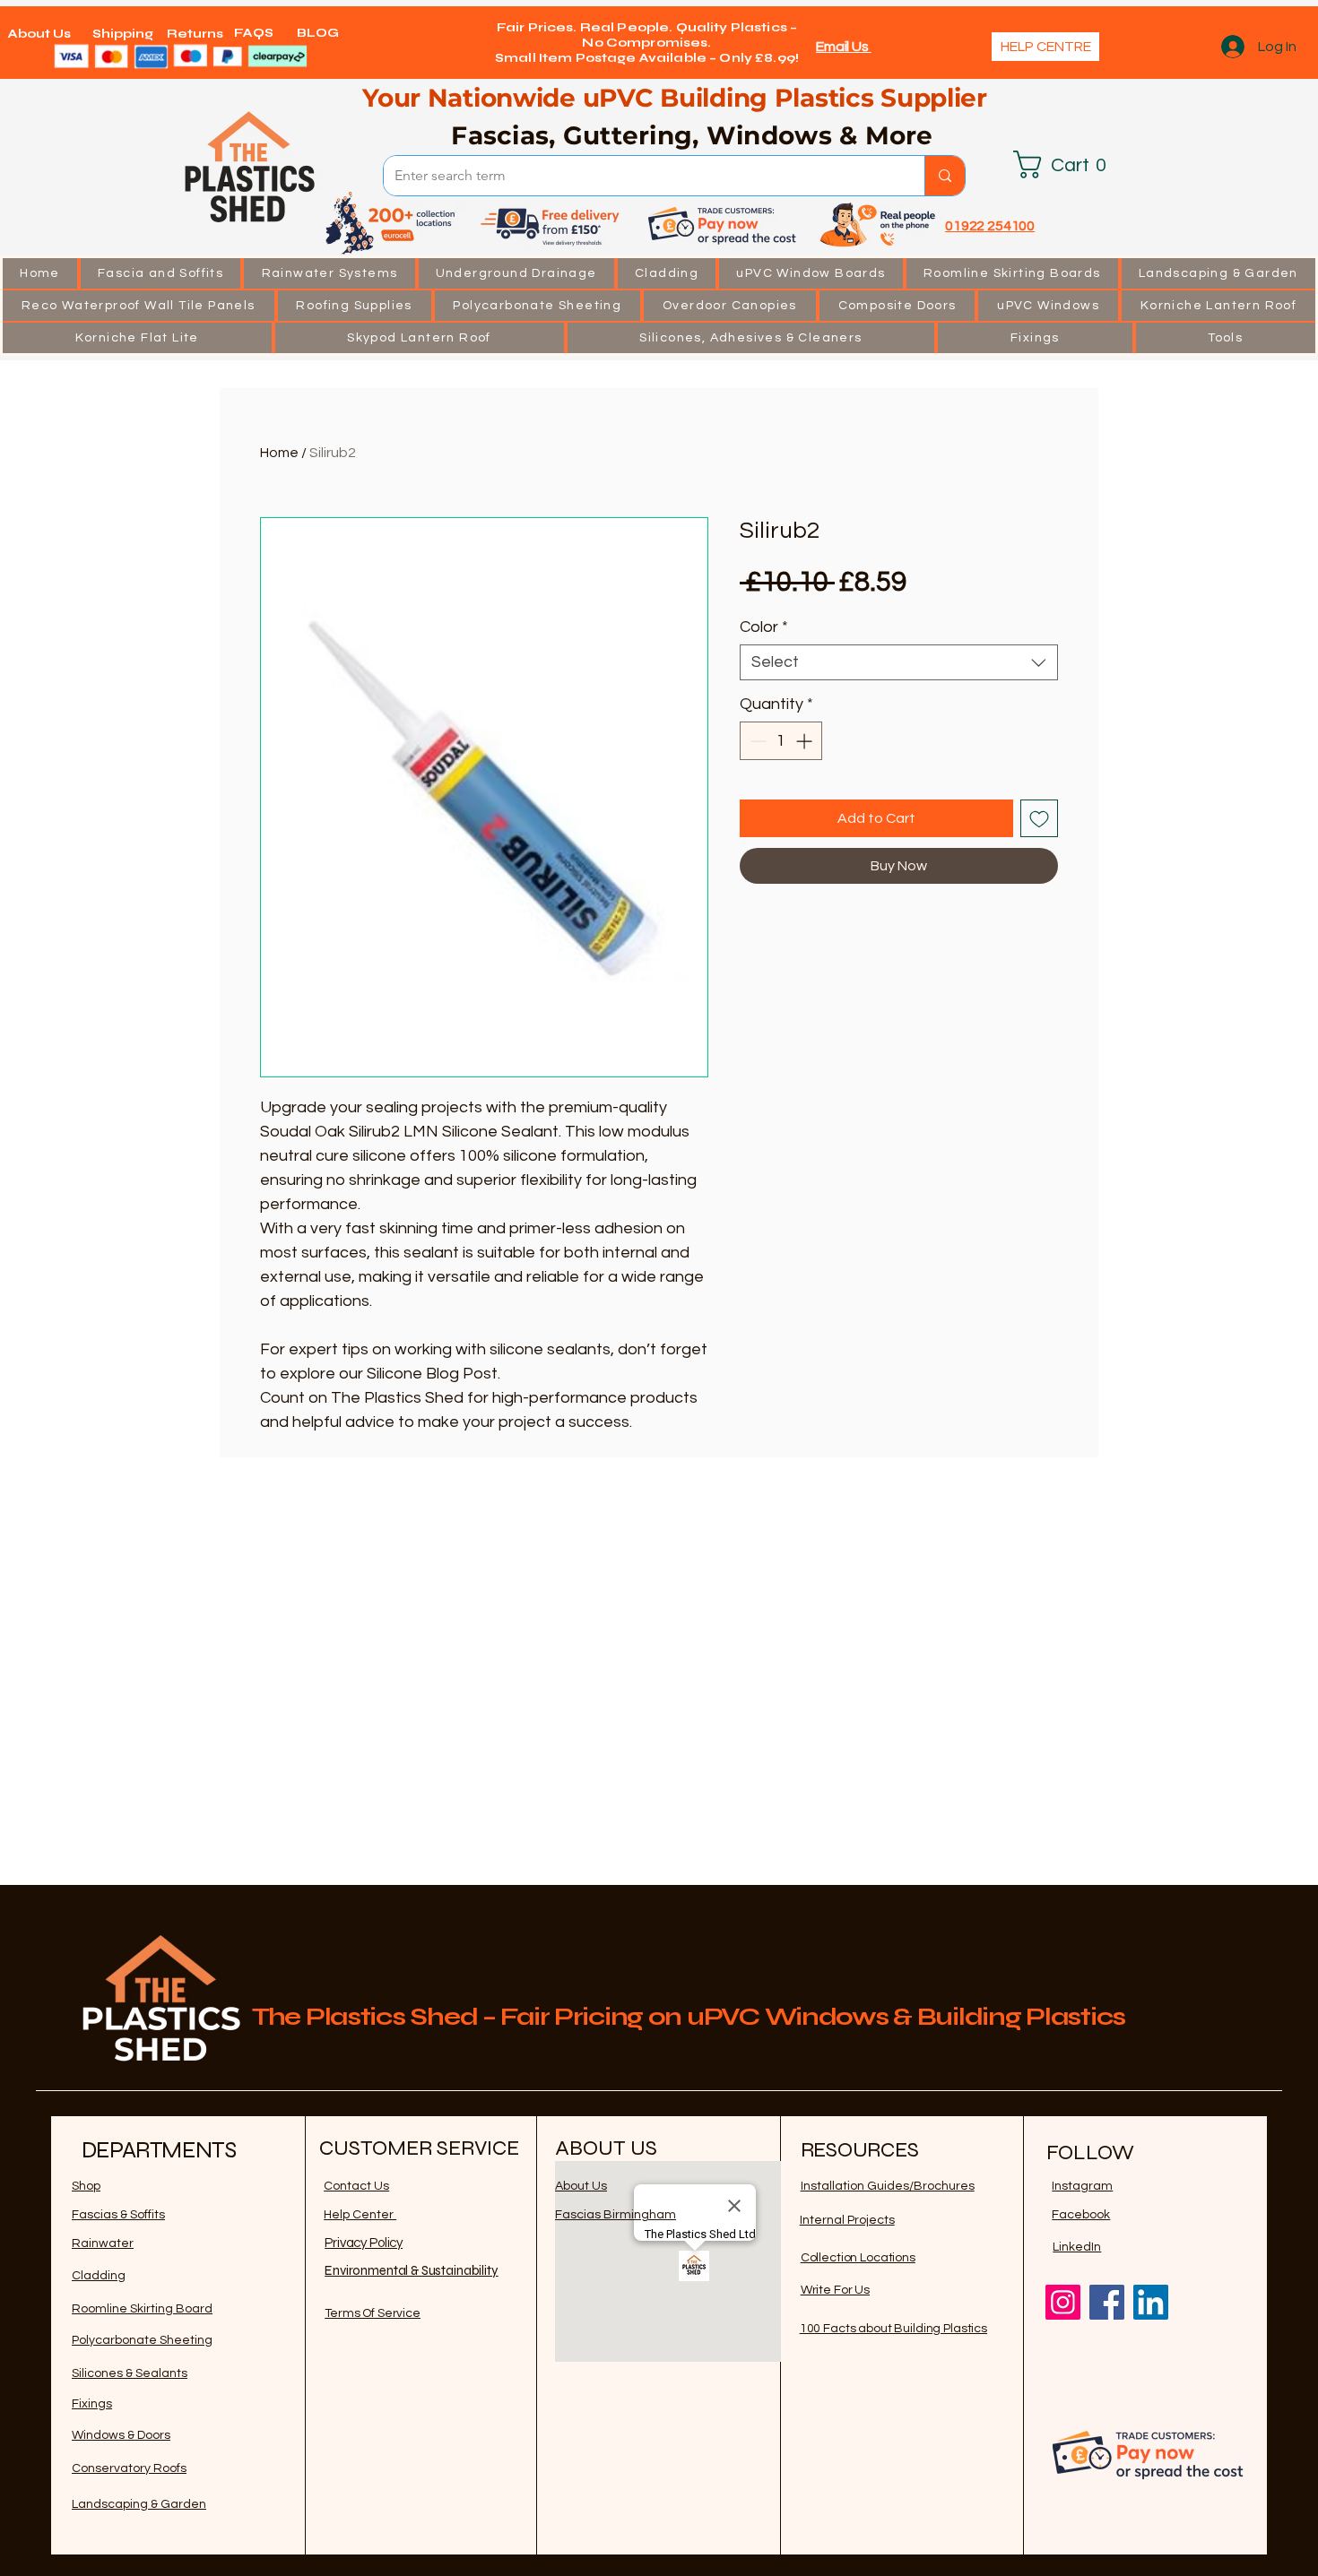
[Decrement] (756, 741)
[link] (1067, 164)
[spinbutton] (781, 741)
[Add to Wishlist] (1039, 818)
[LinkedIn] (1151, 2302)
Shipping (123, 34)
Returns (195, 34)
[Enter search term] (945, 176)
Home (279, 453)
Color (764, 627)
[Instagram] (1063, 2302)
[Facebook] (1107, 2302)
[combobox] (899, 662)
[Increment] (806, 741)
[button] (161, 273)
